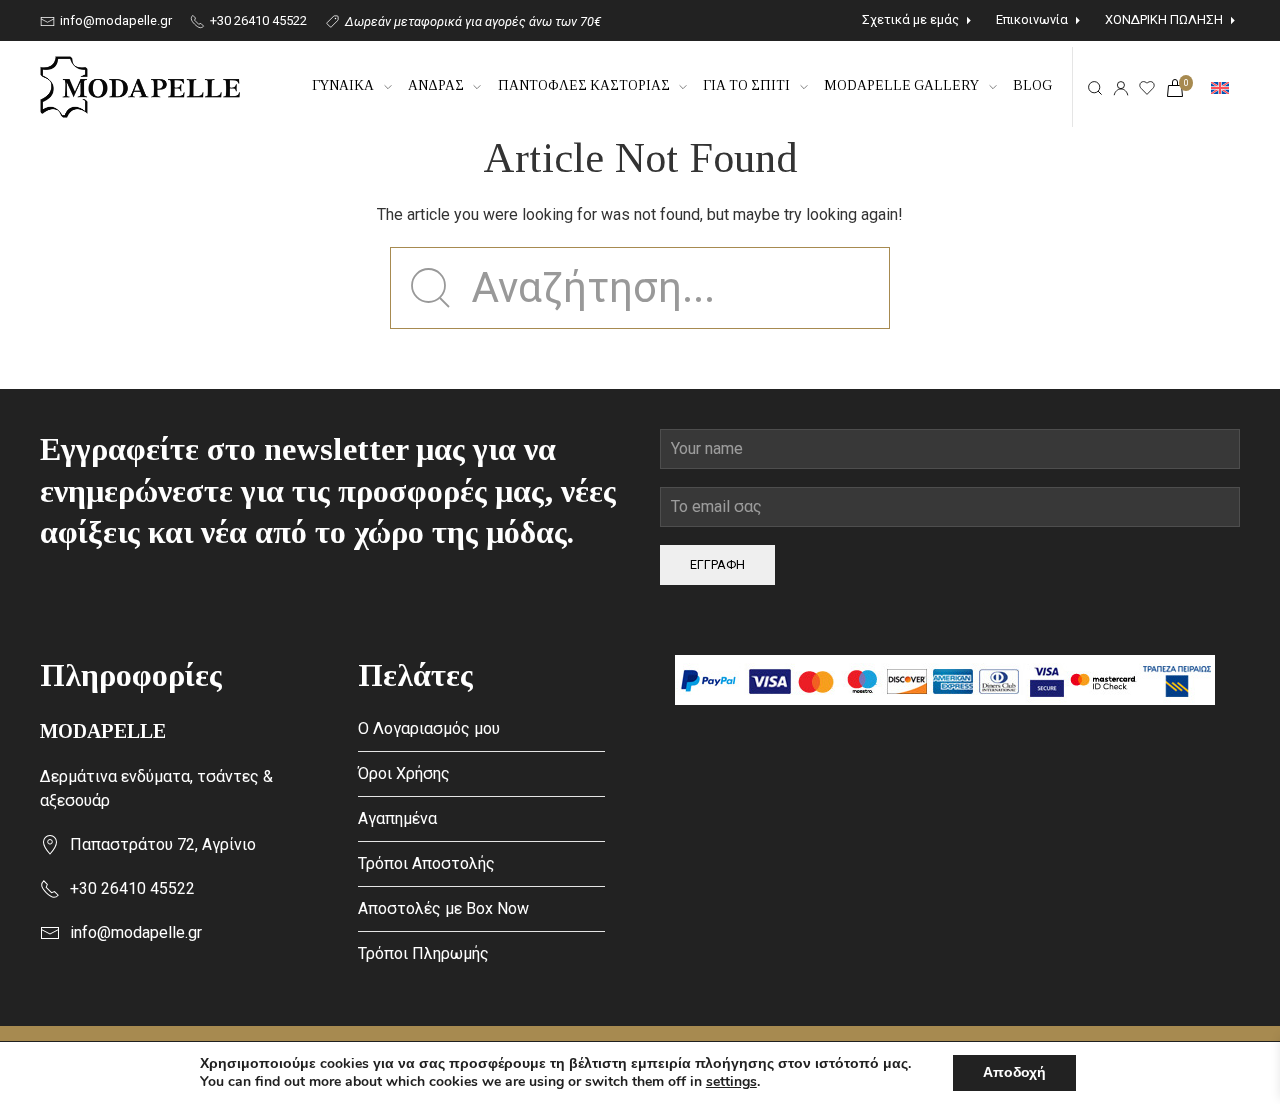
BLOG (1032, 85)
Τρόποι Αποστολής (426, 863)
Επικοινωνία (1032, 19)
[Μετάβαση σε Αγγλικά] (1220, 87)
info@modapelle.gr (114, 20)
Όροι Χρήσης (404, 773)
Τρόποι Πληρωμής (423, 953)
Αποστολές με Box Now (443, 908)
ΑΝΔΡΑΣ (436, 85)
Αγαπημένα (397, 818)
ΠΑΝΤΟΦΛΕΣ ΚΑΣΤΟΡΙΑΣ (584, 85)
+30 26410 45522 (257, 20)
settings (731, 1082)
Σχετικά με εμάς (910, 19)
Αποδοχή (1014, 1072)
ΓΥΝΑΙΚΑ (343, 85)
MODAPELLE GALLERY (901, 85)
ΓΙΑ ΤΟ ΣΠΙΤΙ (746, 85)
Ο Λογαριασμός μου (429, 728)
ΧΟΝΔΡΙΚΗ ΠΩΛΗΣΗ (1164, 19)
